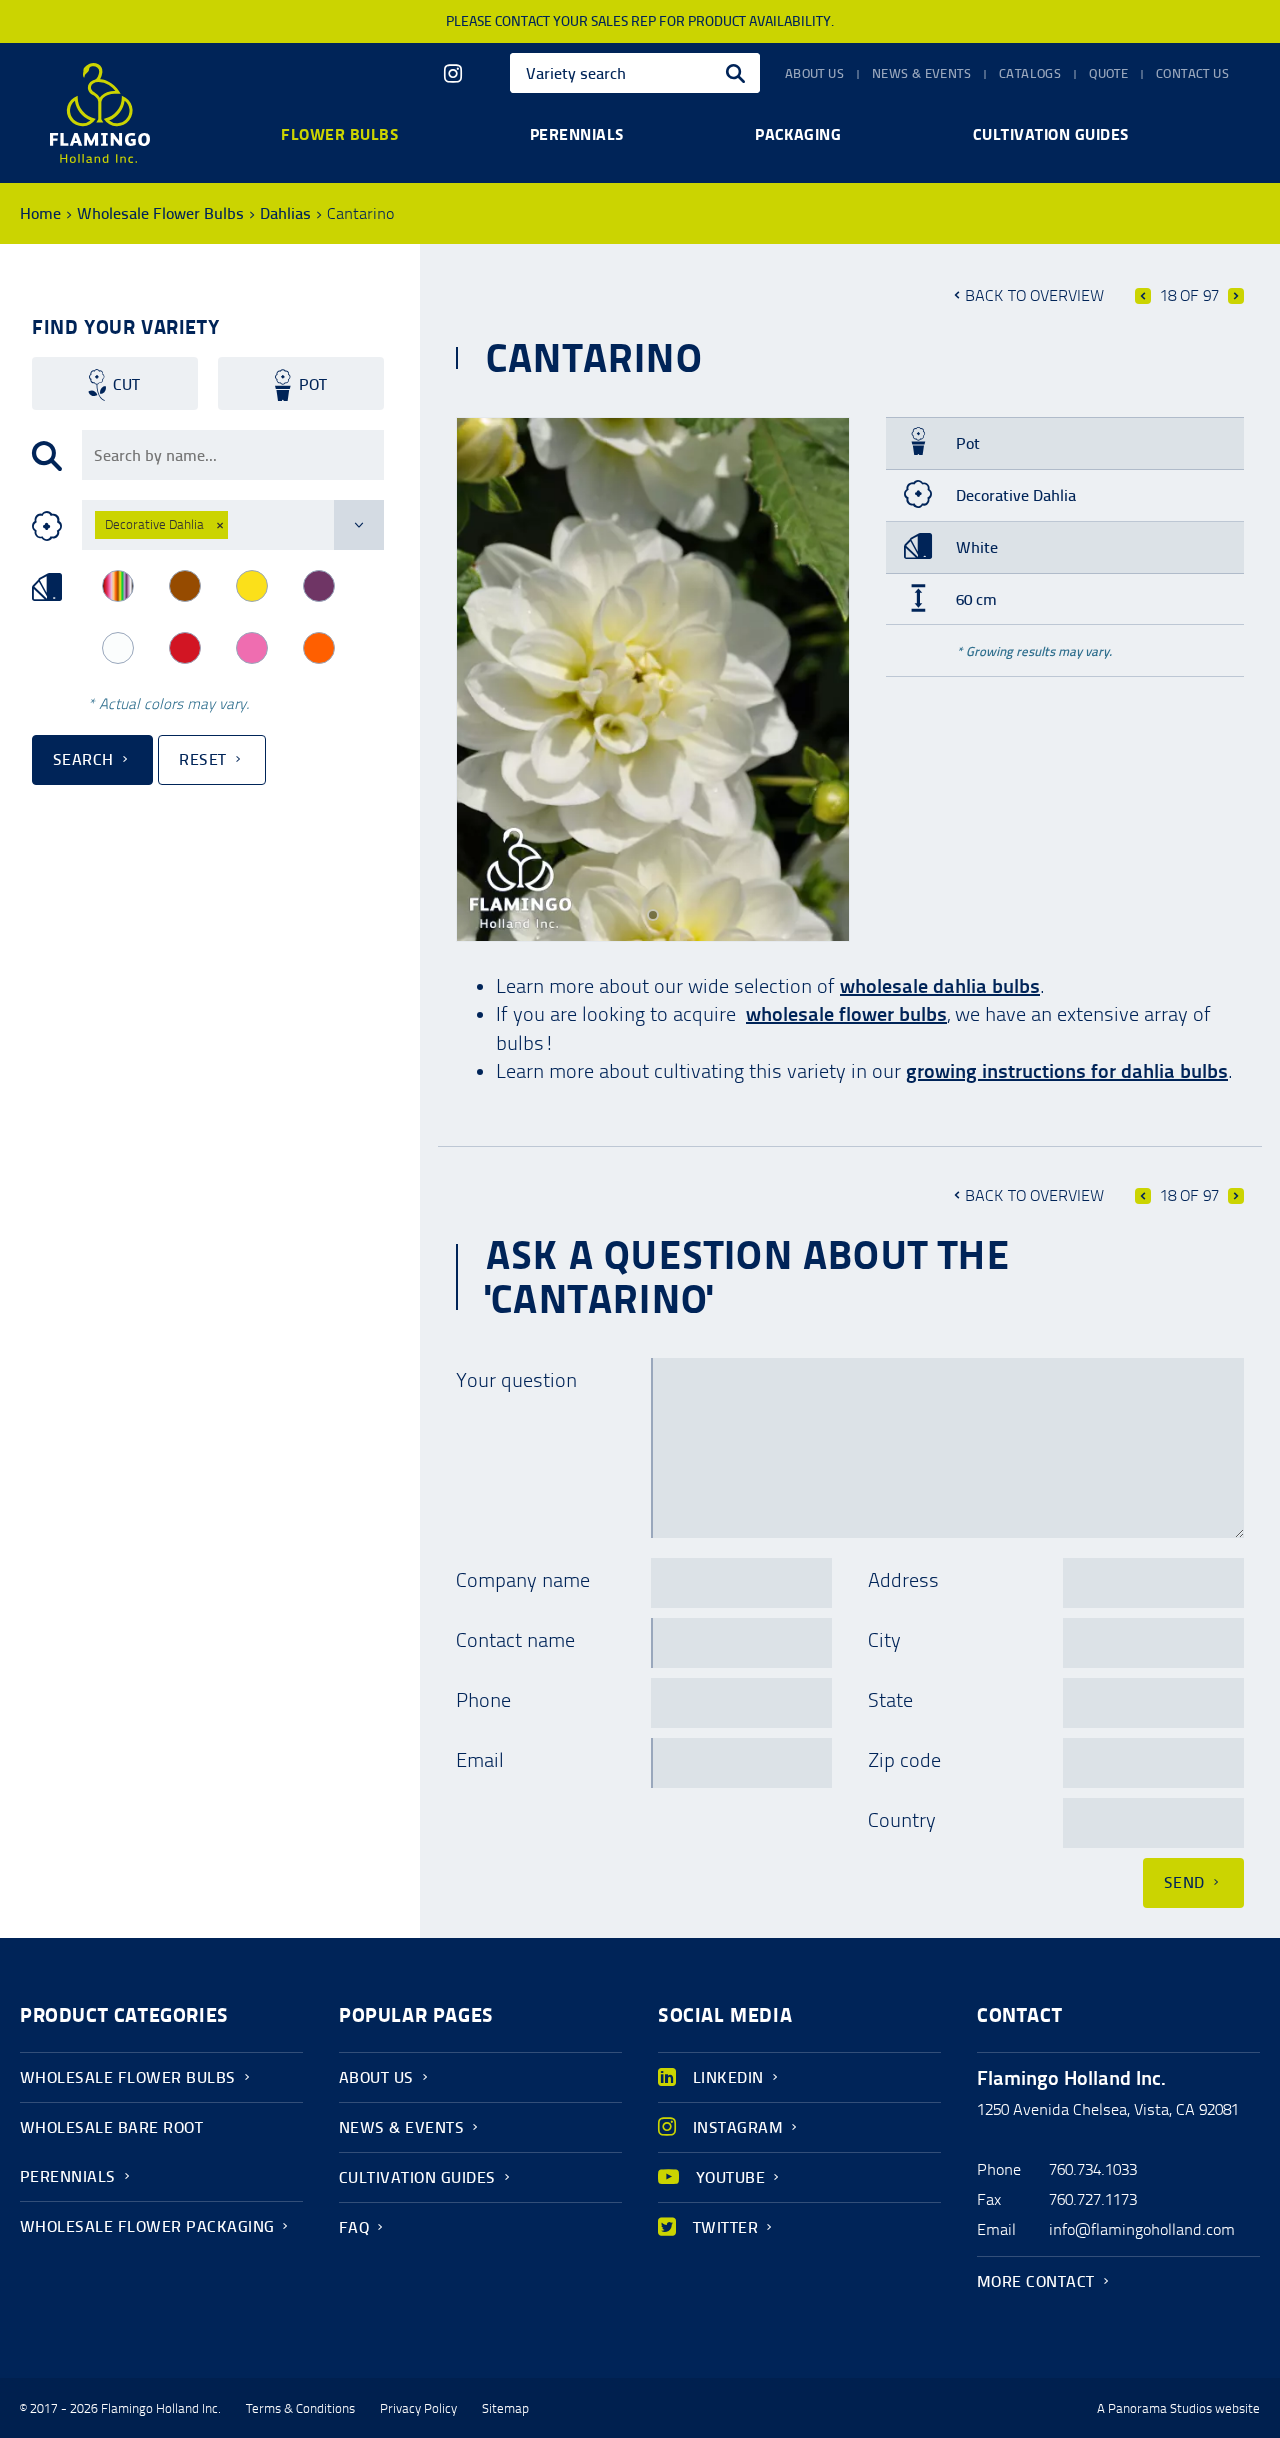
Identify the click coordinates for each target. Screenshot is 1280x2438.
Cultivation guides (1051, 134)
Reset (202, 759)
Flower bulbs (339, 134)
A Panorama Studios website (1178, 2409)
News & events (921, 74)
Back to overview (1034, 295)
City (884, 1640)
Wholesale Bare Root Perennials (111, 2152)
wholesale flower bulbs (846, 1014)
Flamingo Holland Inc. (100, 113)
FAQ (354, 2227)
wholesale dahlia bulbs (940, 986)
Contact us (1192, 74)
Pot (313, 384)
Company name (523, 1580)
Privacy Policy (418, 2409)
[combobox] (635, 73)
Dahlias (285, 213)
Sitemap (505, 2409)
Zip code (904, 1760)
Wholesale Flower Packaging (147, 2226)
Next (1236, 296)
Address (903, 1580)
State (890, 1700)
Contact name (515, 1640)
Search (83, 759)
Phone (483, 1700)
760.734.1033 (1093, 2169)
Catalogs (1030, 74)
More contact (1036, 2281)
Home (40, 213)
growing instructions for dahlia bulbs (1067, 1071)
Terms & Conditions (300, 2409)
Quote (1108, 74)
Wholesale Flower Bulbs (160, 213)
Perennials (577, 134)
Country (902, 1820)
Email (480, 1760)
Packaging (798, 134)
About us (814, 74)
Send (1184, 1882)
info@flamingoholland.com (1142, 2229)
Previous (1143, 296)
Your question (516, 1380)
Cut (126, 384)
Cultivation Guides (417, 2177)
